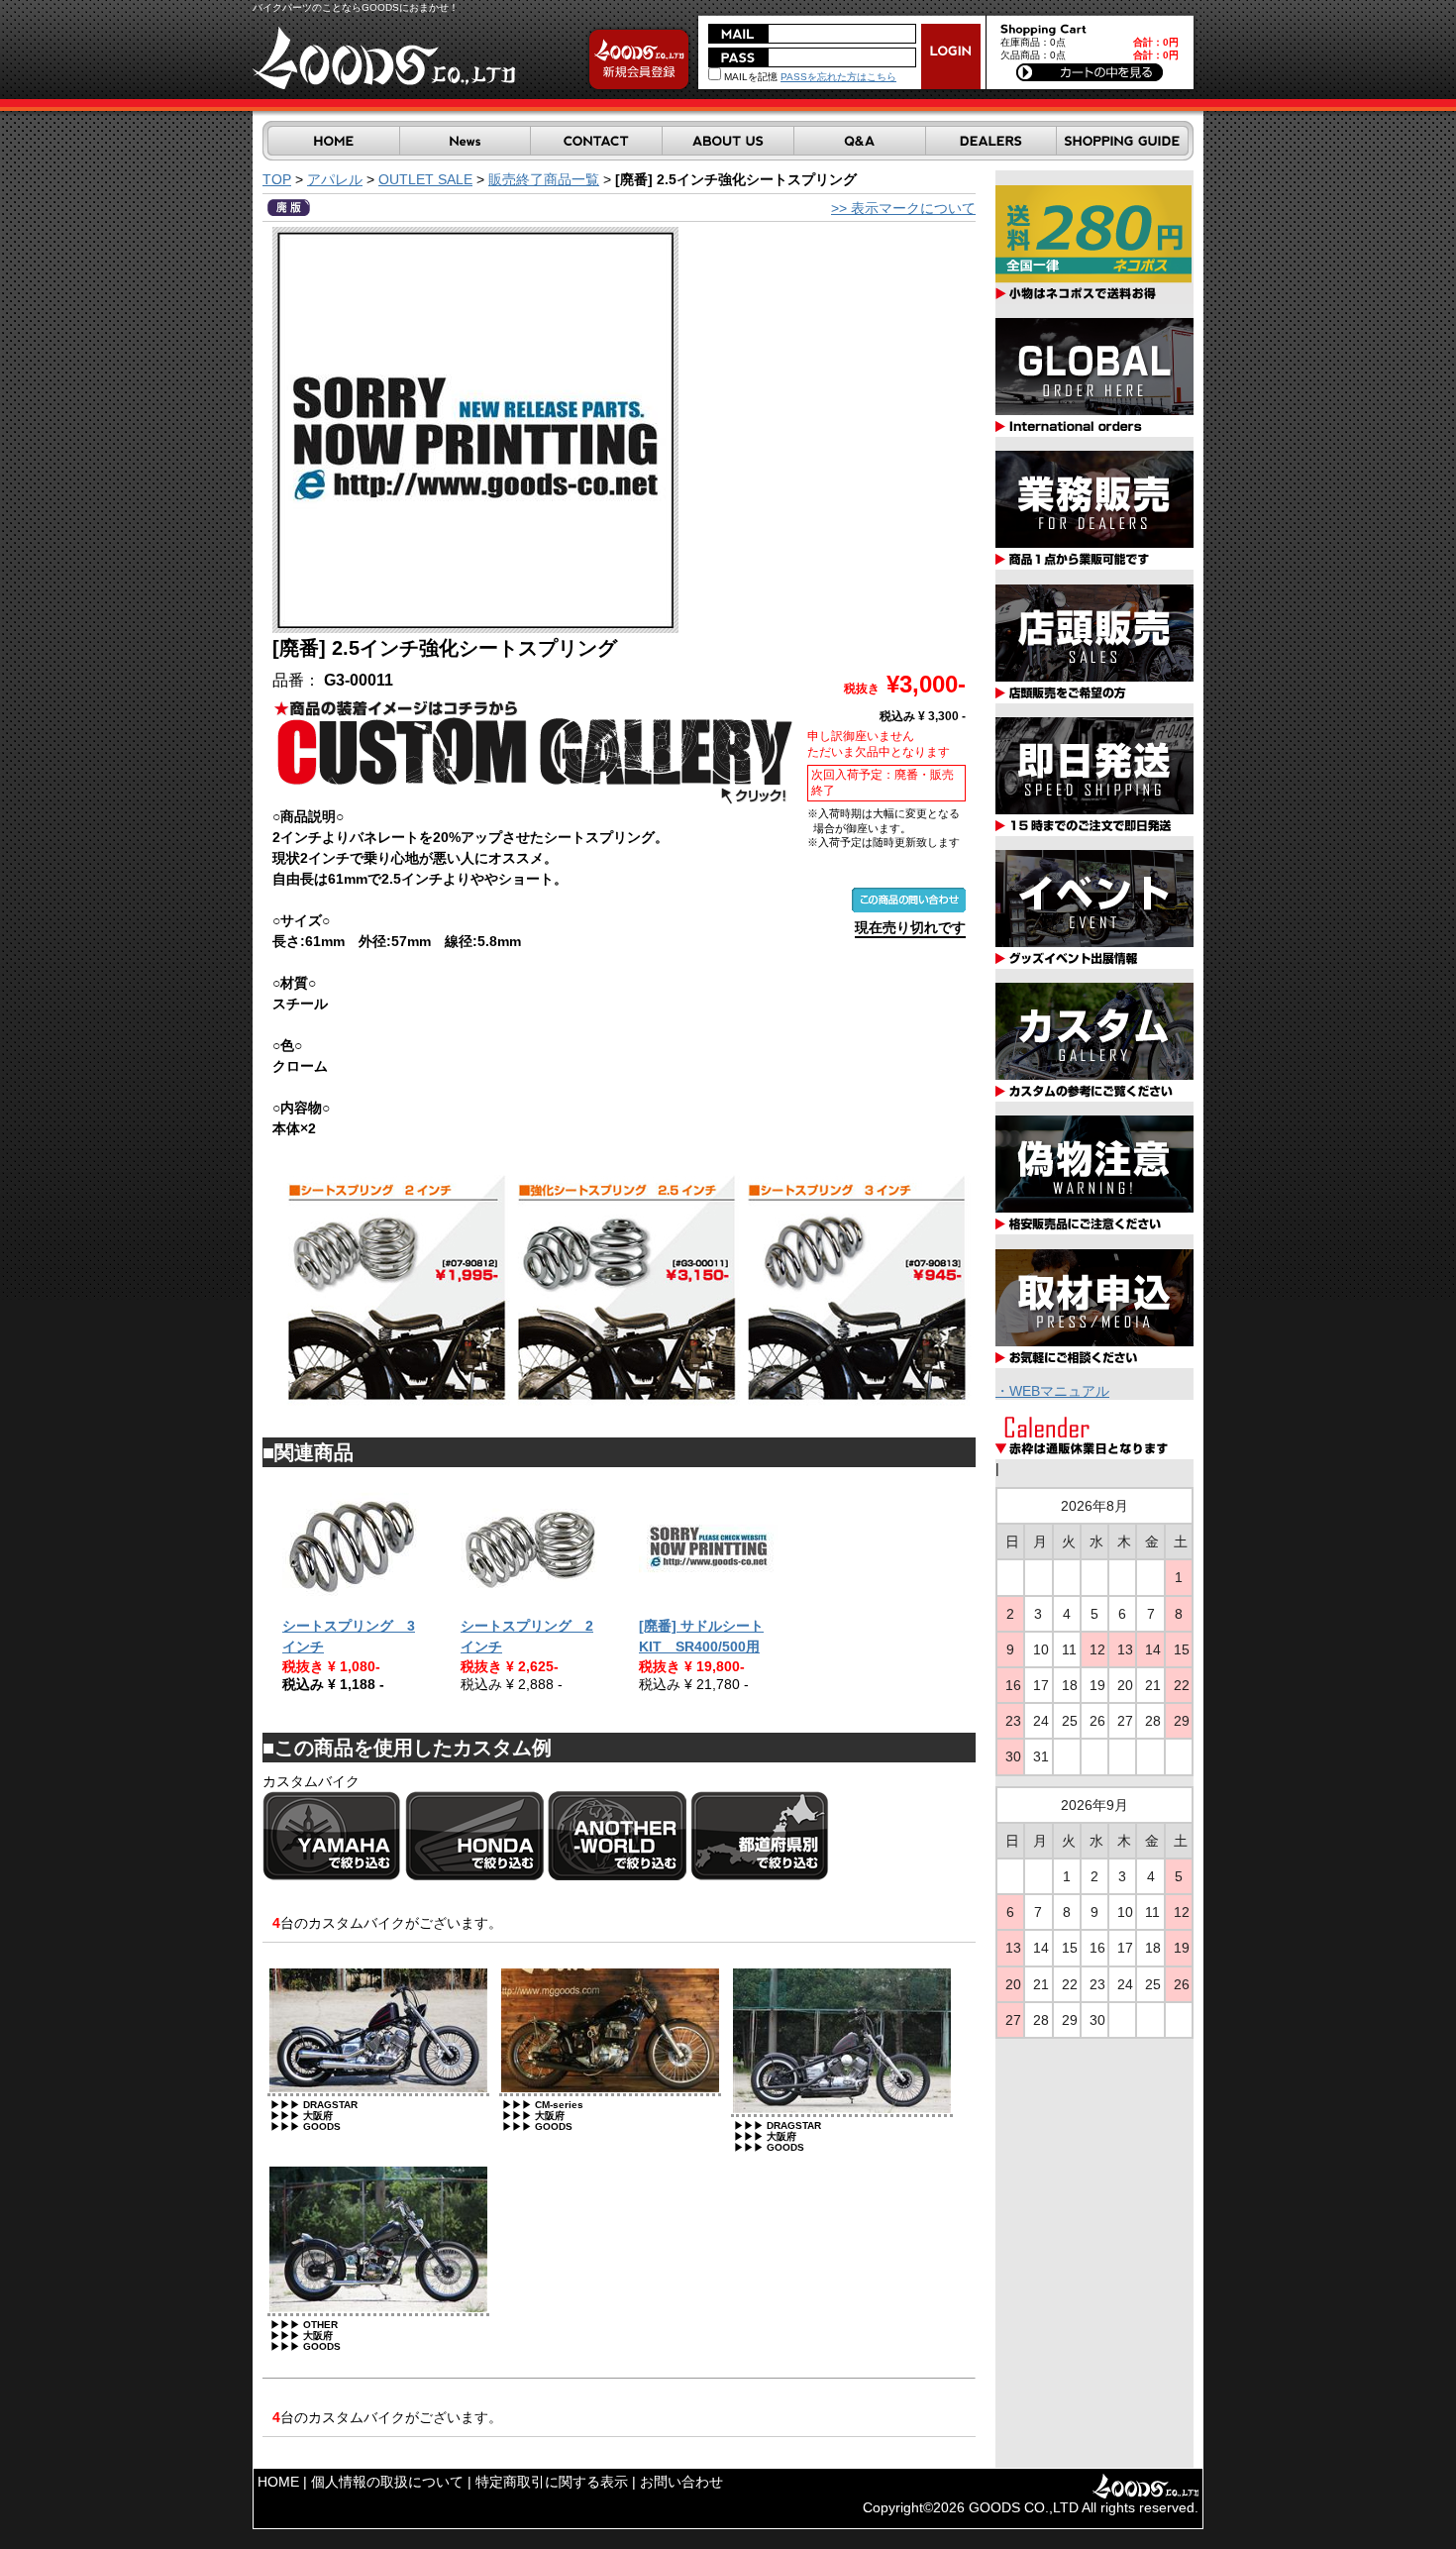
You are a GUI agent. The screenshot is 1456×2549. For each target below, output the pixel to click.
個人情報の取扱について (387, 2482)
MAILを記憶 (749, 77)
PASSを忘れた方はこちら (838, 77)
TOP (277, 179)
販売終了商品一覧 (544, 179)
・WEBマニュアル (1052, 1391)
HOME (278, 2482)
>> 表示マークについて (903, 208)
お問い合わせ (681, 2482)
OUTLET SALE (425, 179)
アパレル (335, 179)
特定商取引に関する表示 (552, 2482)
